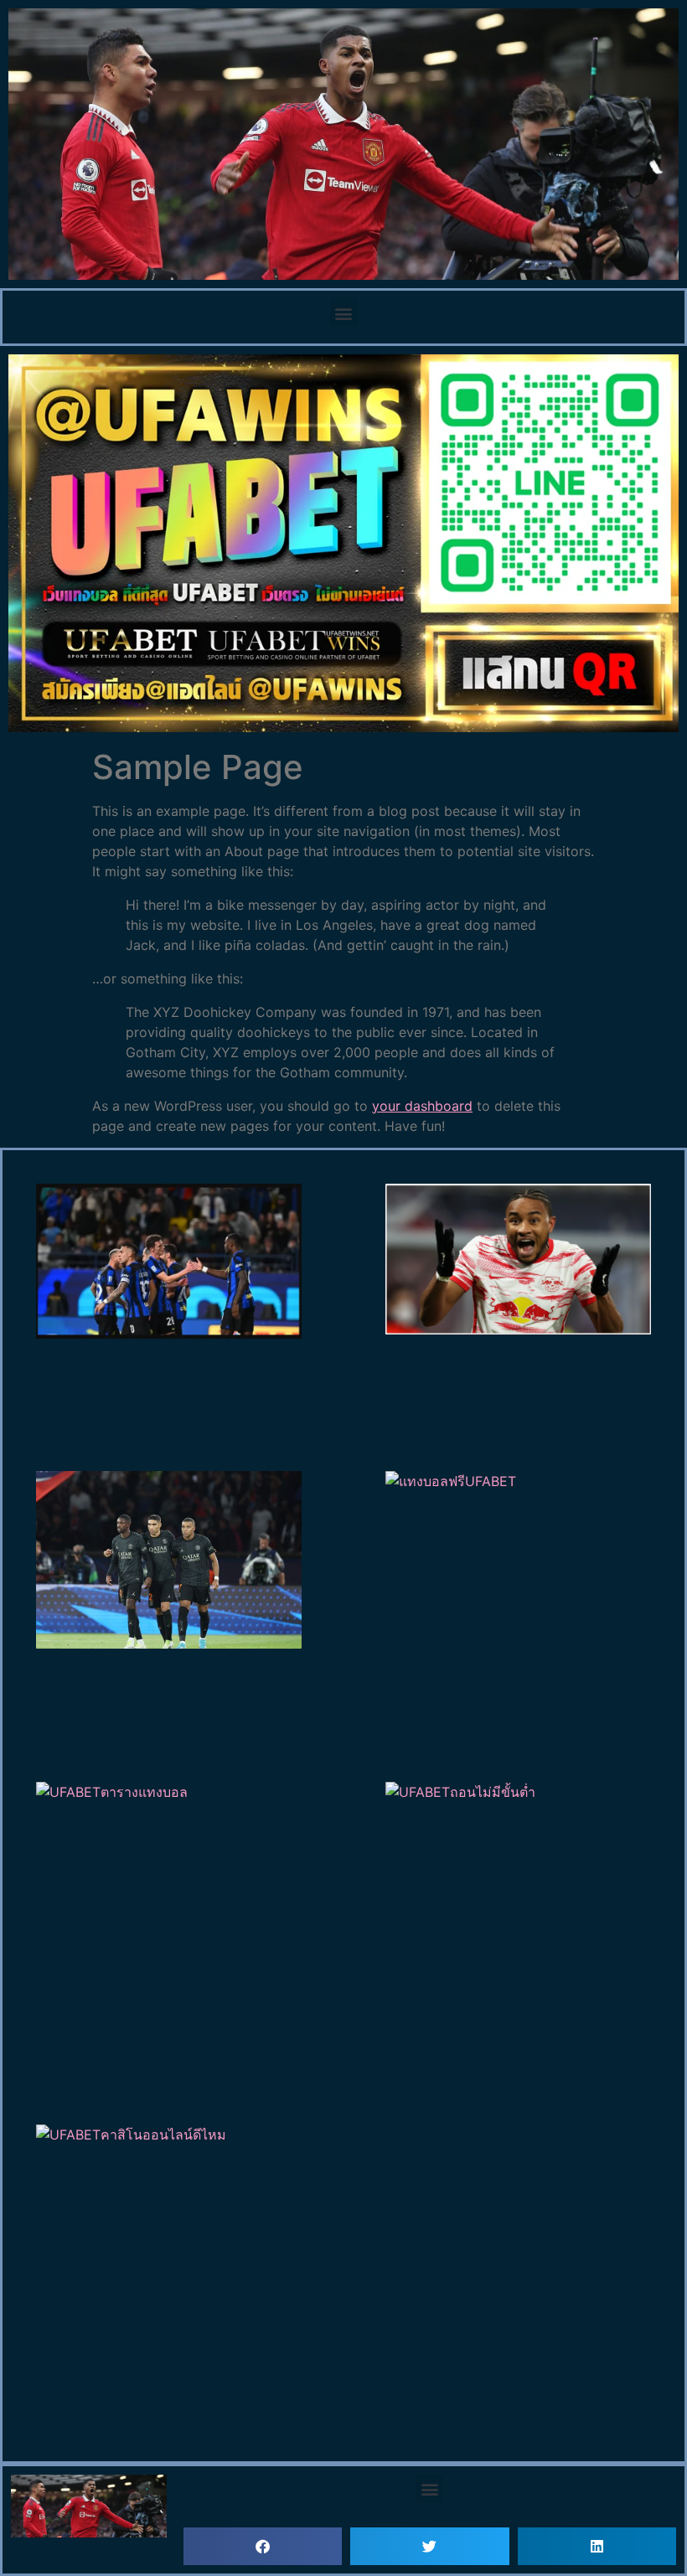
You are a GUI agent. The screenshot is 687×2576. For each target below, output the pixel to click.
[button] (344, 313)
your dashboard (422, 1106)
